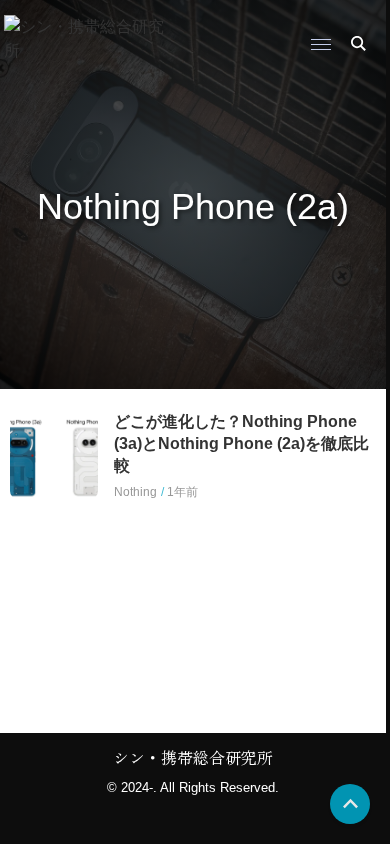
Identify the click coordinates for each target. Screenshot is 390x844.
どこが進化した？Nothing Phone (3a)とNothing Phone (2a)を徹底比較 (241, 443)
